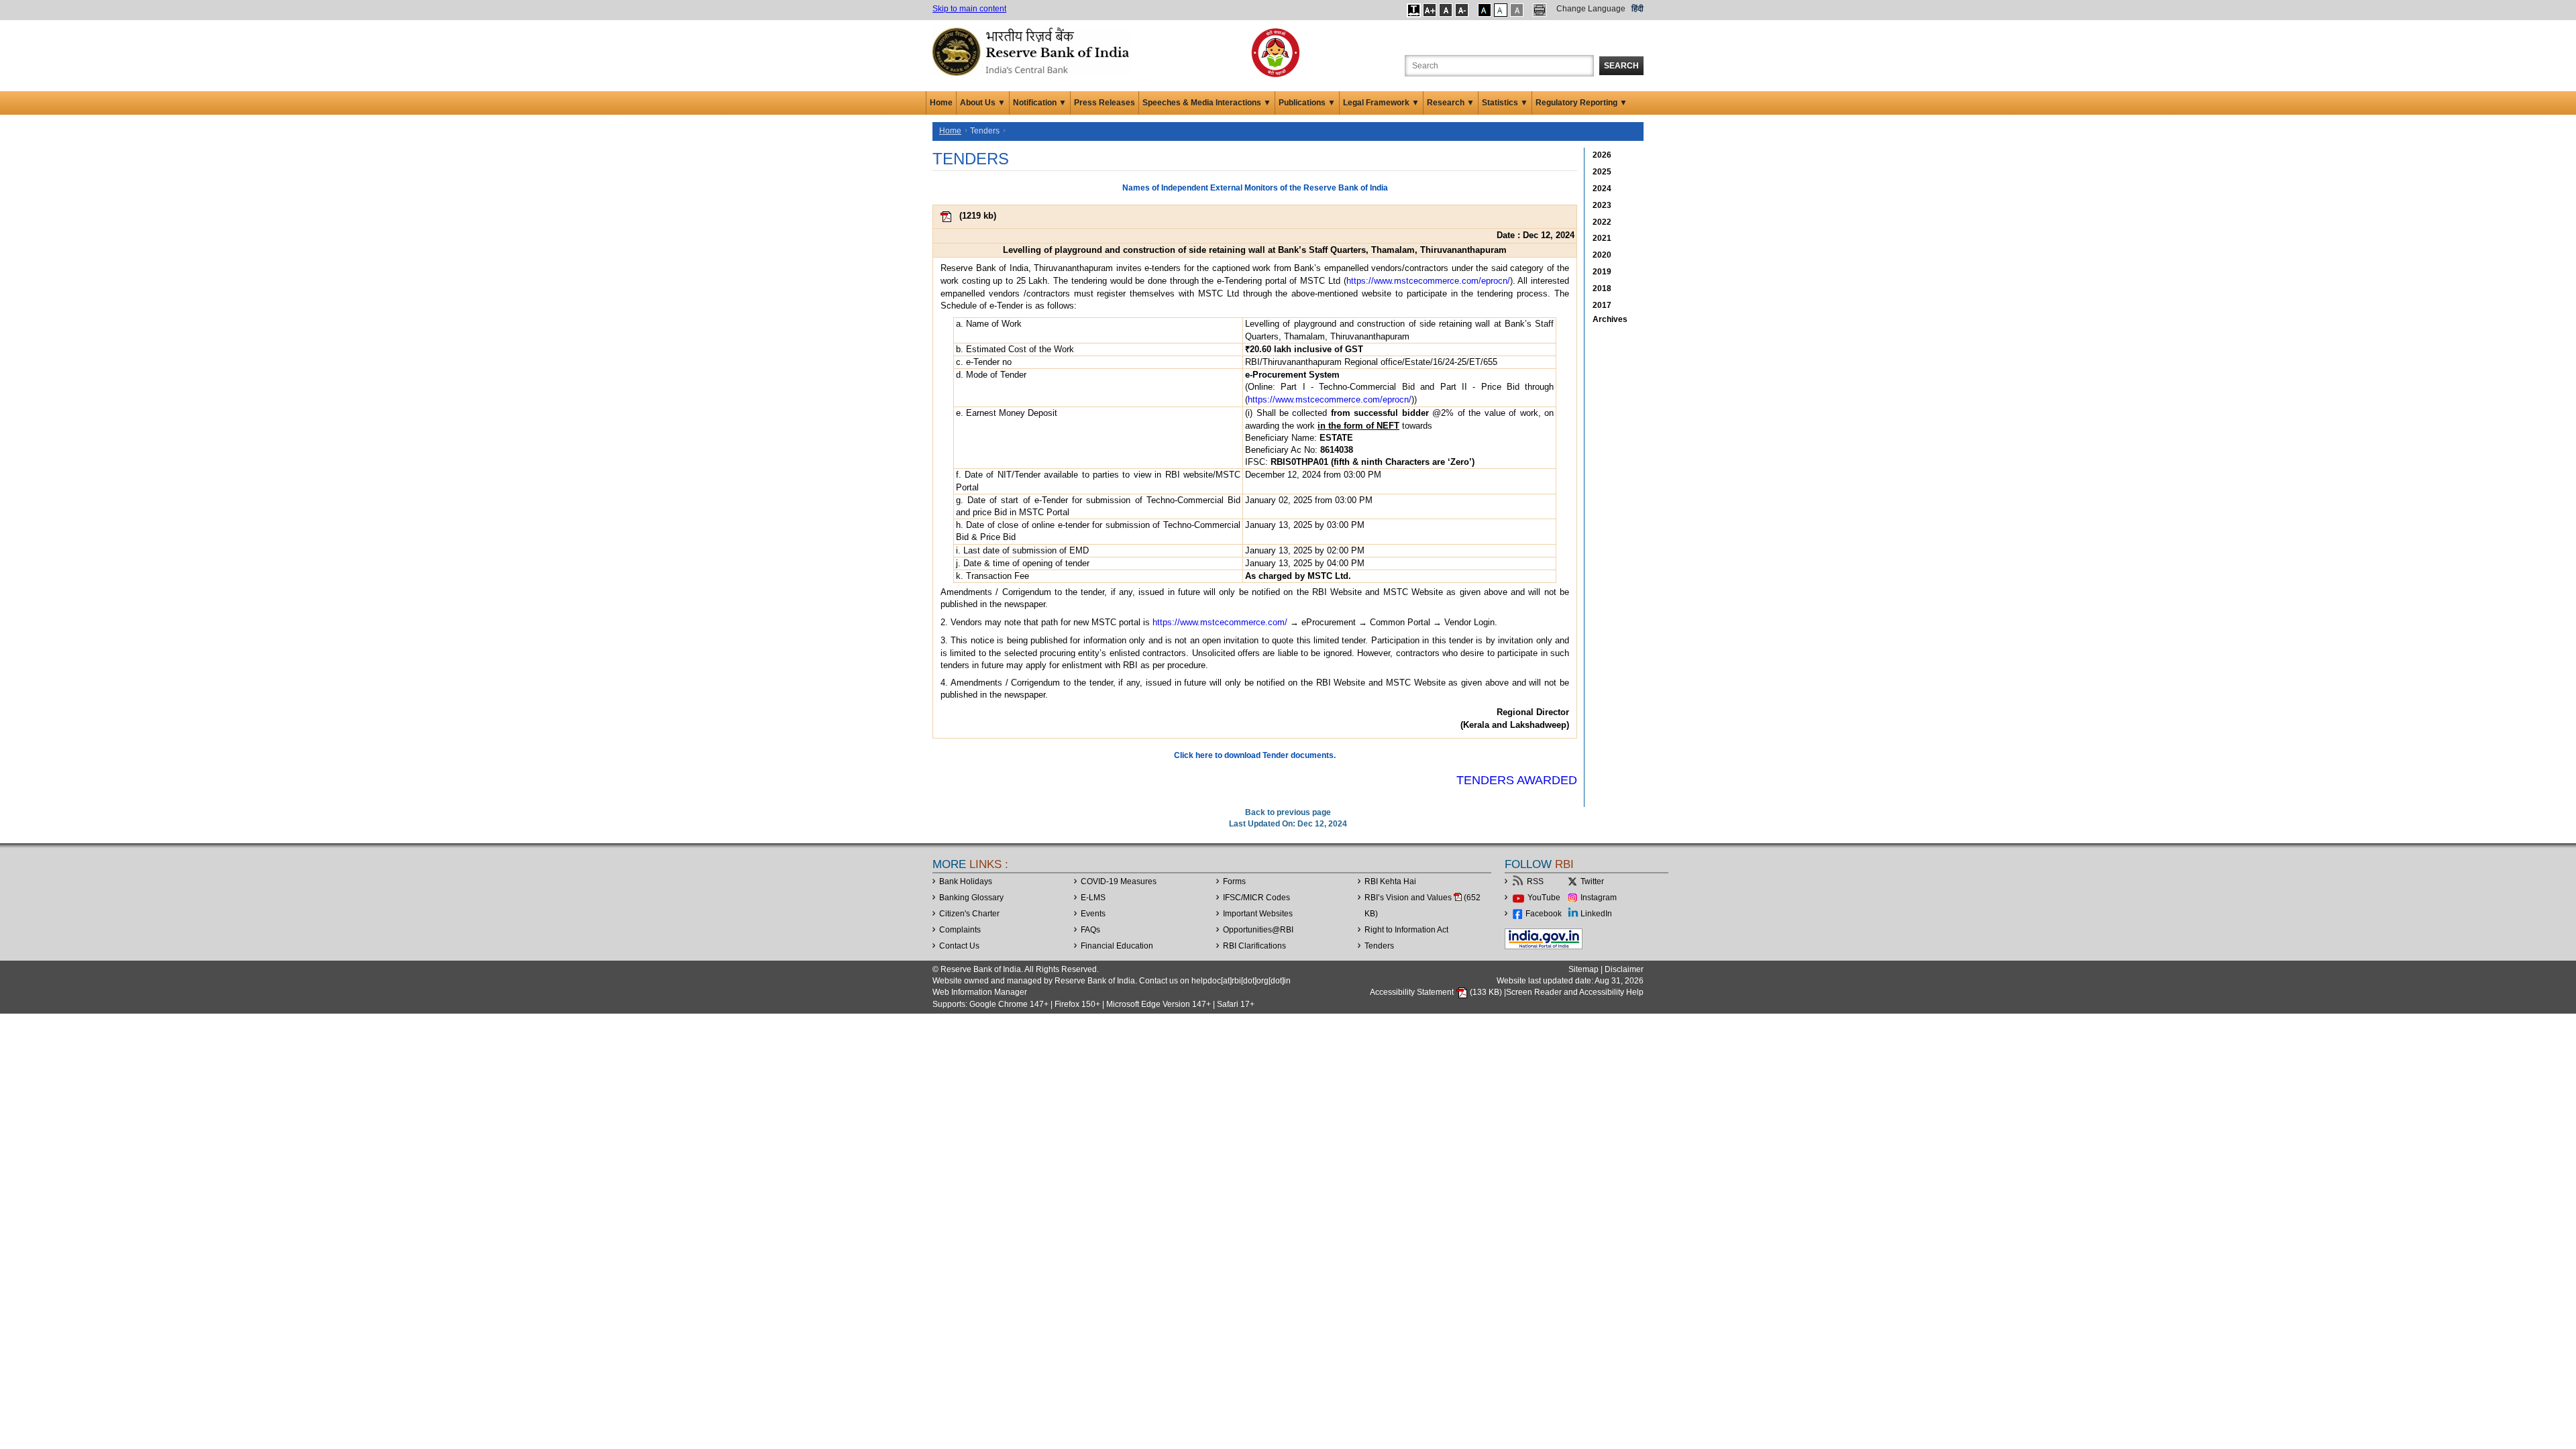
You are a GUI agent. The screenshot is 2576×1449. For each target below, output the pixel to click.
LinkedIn (1596, 914)
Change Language (1591, 9)
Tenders (1379, 946)
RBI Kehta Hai (1390, 881)
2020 (1602, 255)
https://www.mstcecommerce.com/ (1220, 622)
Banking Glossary (971, 898)
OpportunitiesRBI (1258, 930)
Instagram (1599, 898)
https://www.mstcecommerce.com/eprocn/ (1428, 281)
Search (1621, 66)
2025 (1602, 172)
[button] (1414, 10)
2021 (1602, 238)
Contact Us (959, 946)
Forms (1234, 881)
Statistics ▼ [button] (1505, 103)
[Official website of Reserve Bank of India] (1033, 51)
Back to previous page (1288, 812)
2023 (1602, 205)
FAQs (1090, 930)
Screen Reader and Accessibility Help (1575, 992)
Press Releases (1105, 103)
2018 (1602, 288)
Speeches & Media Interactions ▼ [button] (1207, 103)
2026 (1602, 155)
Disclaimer (1624, 969)
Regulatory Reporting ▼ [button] (1581, 103)
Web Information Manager (980, 992)
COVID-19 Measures (1119, 881)
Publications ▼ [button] (1307, 103)
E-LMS (1093, 898)
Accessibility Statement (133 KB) (1437, 992)
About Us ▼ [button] (983, 103)
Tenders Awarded (1517, 780)
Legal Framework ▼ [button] (1381, 103)
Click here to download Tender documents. (1255, 755)
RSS (1535, 881)
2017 (1602, 305)
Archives (1610, 319)
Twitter (1592, 881)
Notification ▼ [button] (1040, 103)
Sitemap (1584, 969)
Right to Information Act (1406, 930)
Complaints (960, 930)
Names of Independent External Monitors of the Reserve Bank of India (1255, 188)
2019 (1602, 272)
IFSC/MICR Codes (1256, 898)
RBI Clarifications (1254, 946)
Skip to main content (969, 9)
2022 (1602, 222)
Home (941, 103)
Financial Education (1117, 946)
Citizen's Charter (969, 914)
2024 (1602, 189)
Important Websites (1258, 914)
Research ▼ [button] (1451, 103)
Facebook (1544, 914)
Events (1093, 914)
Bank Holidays (966, 881)
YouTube (1544, 898)
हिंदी (1638, 9)
